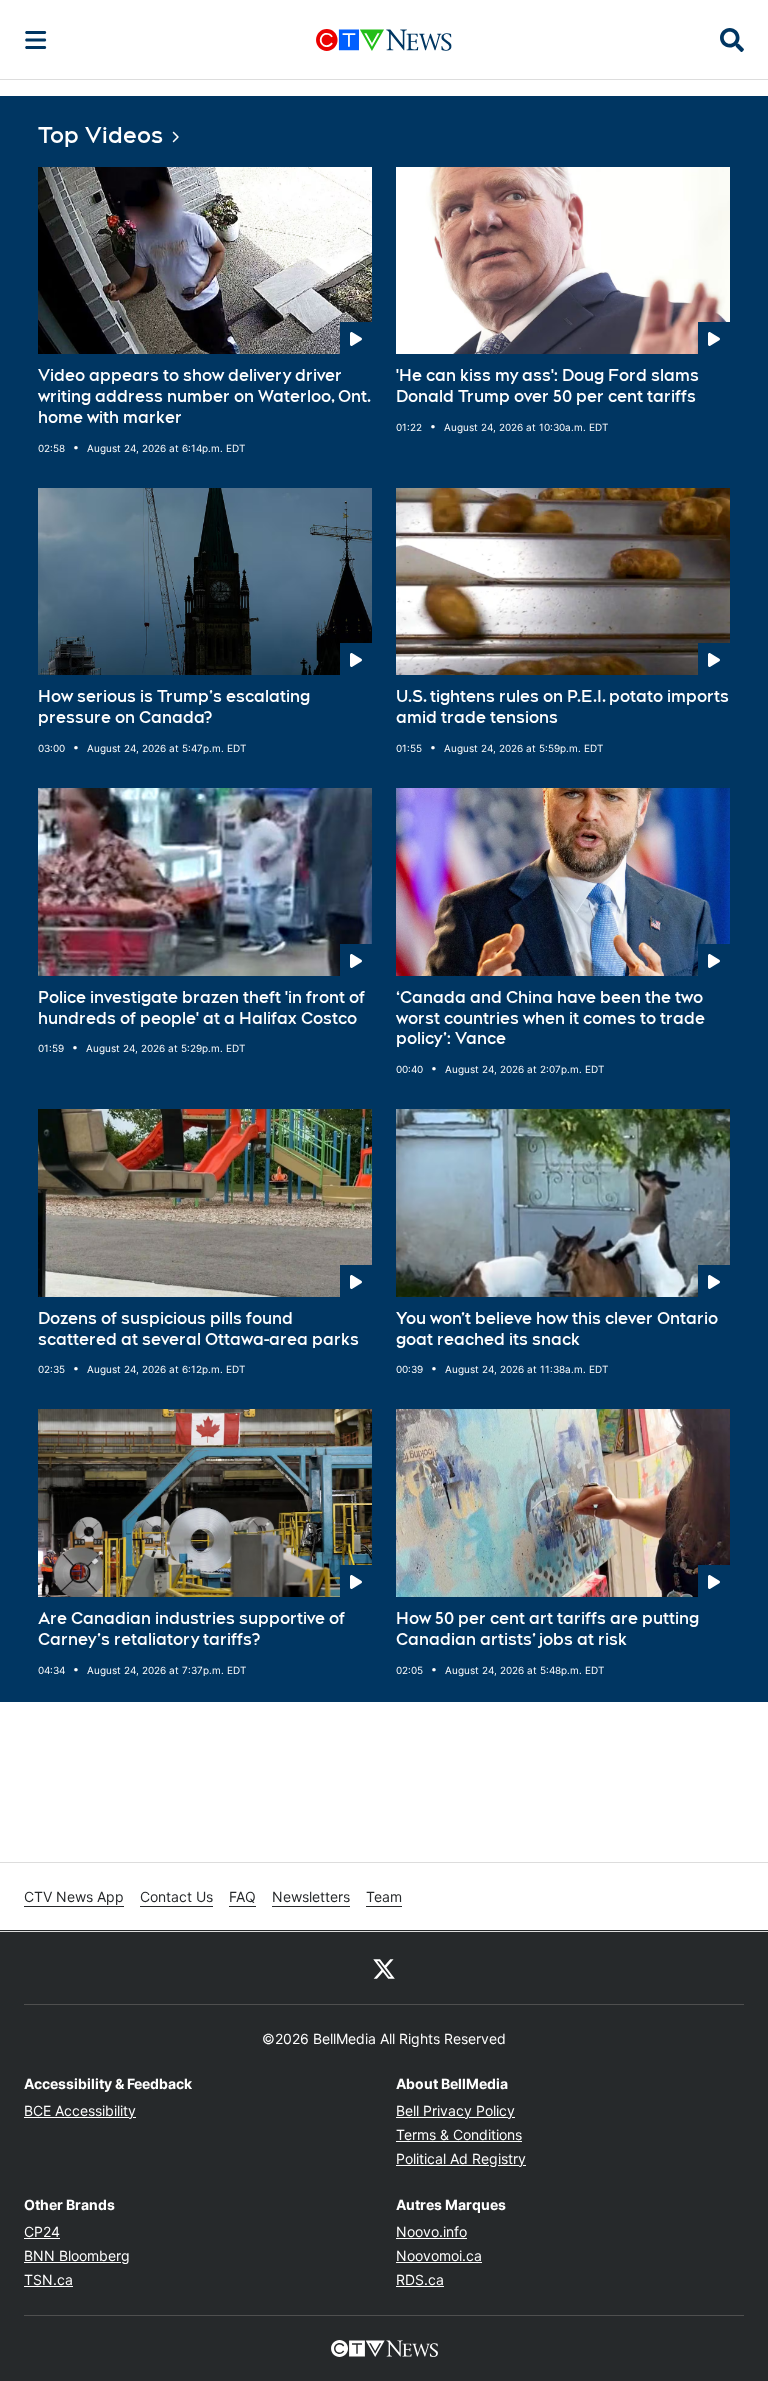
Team (384, 1896)
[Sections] (36, 40)
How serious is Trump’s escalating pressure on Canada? (174, 707)
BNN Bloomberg (77, 2255)
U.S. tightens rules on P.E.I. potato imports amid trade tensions (562, 707)
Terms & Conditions (459, 2134)
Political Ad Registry (461, 2158)
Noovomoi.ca (439, 2255)
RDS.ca (420, 2279)
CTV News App (74, 1896)
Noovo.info (431, 2231)
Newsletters (311, 1896)
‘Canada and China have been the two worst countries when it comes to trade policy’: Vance (550, 1018)
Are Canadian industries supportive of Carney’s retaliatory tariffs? (191, 1629)
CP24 (42, 2231)
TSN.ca (48, 2279)
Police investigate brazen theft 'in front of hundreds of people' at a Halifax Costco (201, 1008)
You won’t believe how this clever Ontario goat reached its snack (557, 1329)
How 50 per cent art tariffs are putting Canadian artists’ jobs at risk (547, 1629)
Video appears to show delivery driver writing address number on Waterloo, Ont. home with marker (204, 396)
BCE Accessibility (80, 2110)
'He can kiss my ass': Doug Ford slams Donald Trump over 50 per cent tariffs (547, 386)
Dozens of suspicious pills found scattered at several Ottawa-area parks (198, 1329)
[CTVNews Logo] (384, 39)
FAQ (242, 1896)
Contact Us (176, 1896)
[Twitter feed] (384, 1968)
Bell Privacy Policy (455, 2110)
